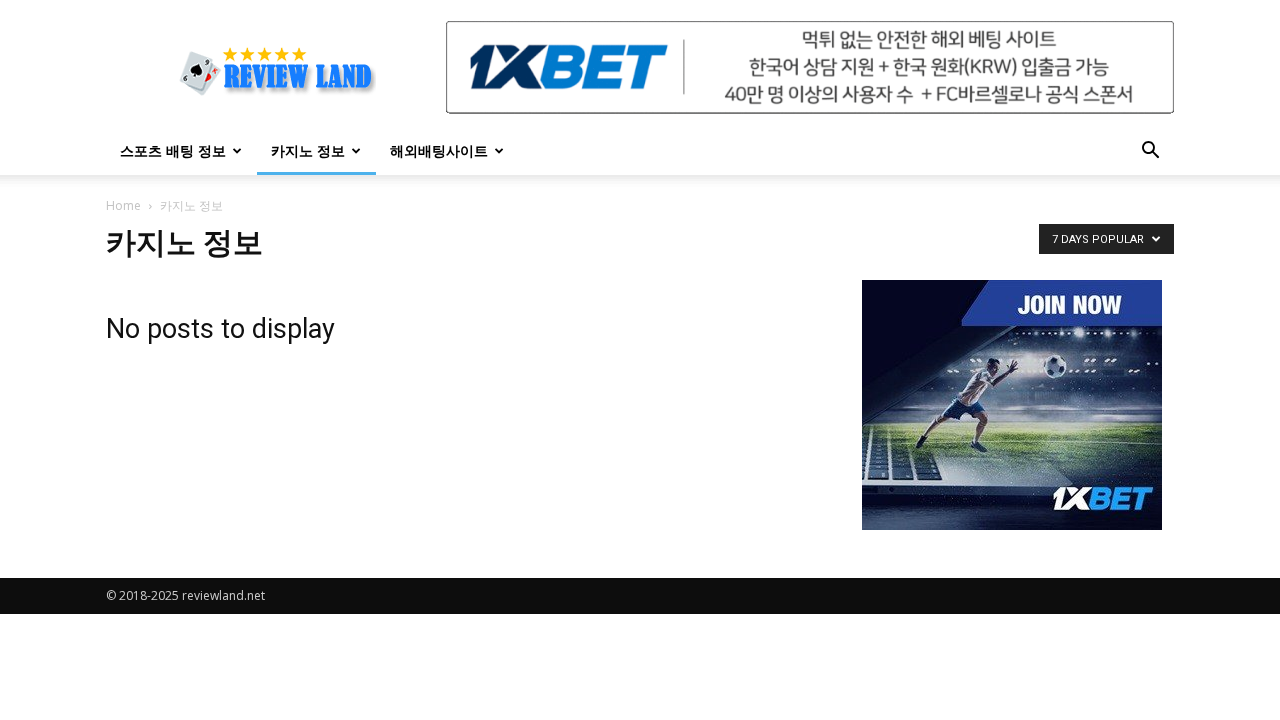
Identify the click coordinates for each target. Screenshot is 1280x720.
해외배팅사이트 (439, 150)
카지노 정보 (308, 150)
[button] (1150, 152)
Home (123, 205)
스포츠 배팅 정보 (173, 150)
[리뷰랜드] (1012, 405)
